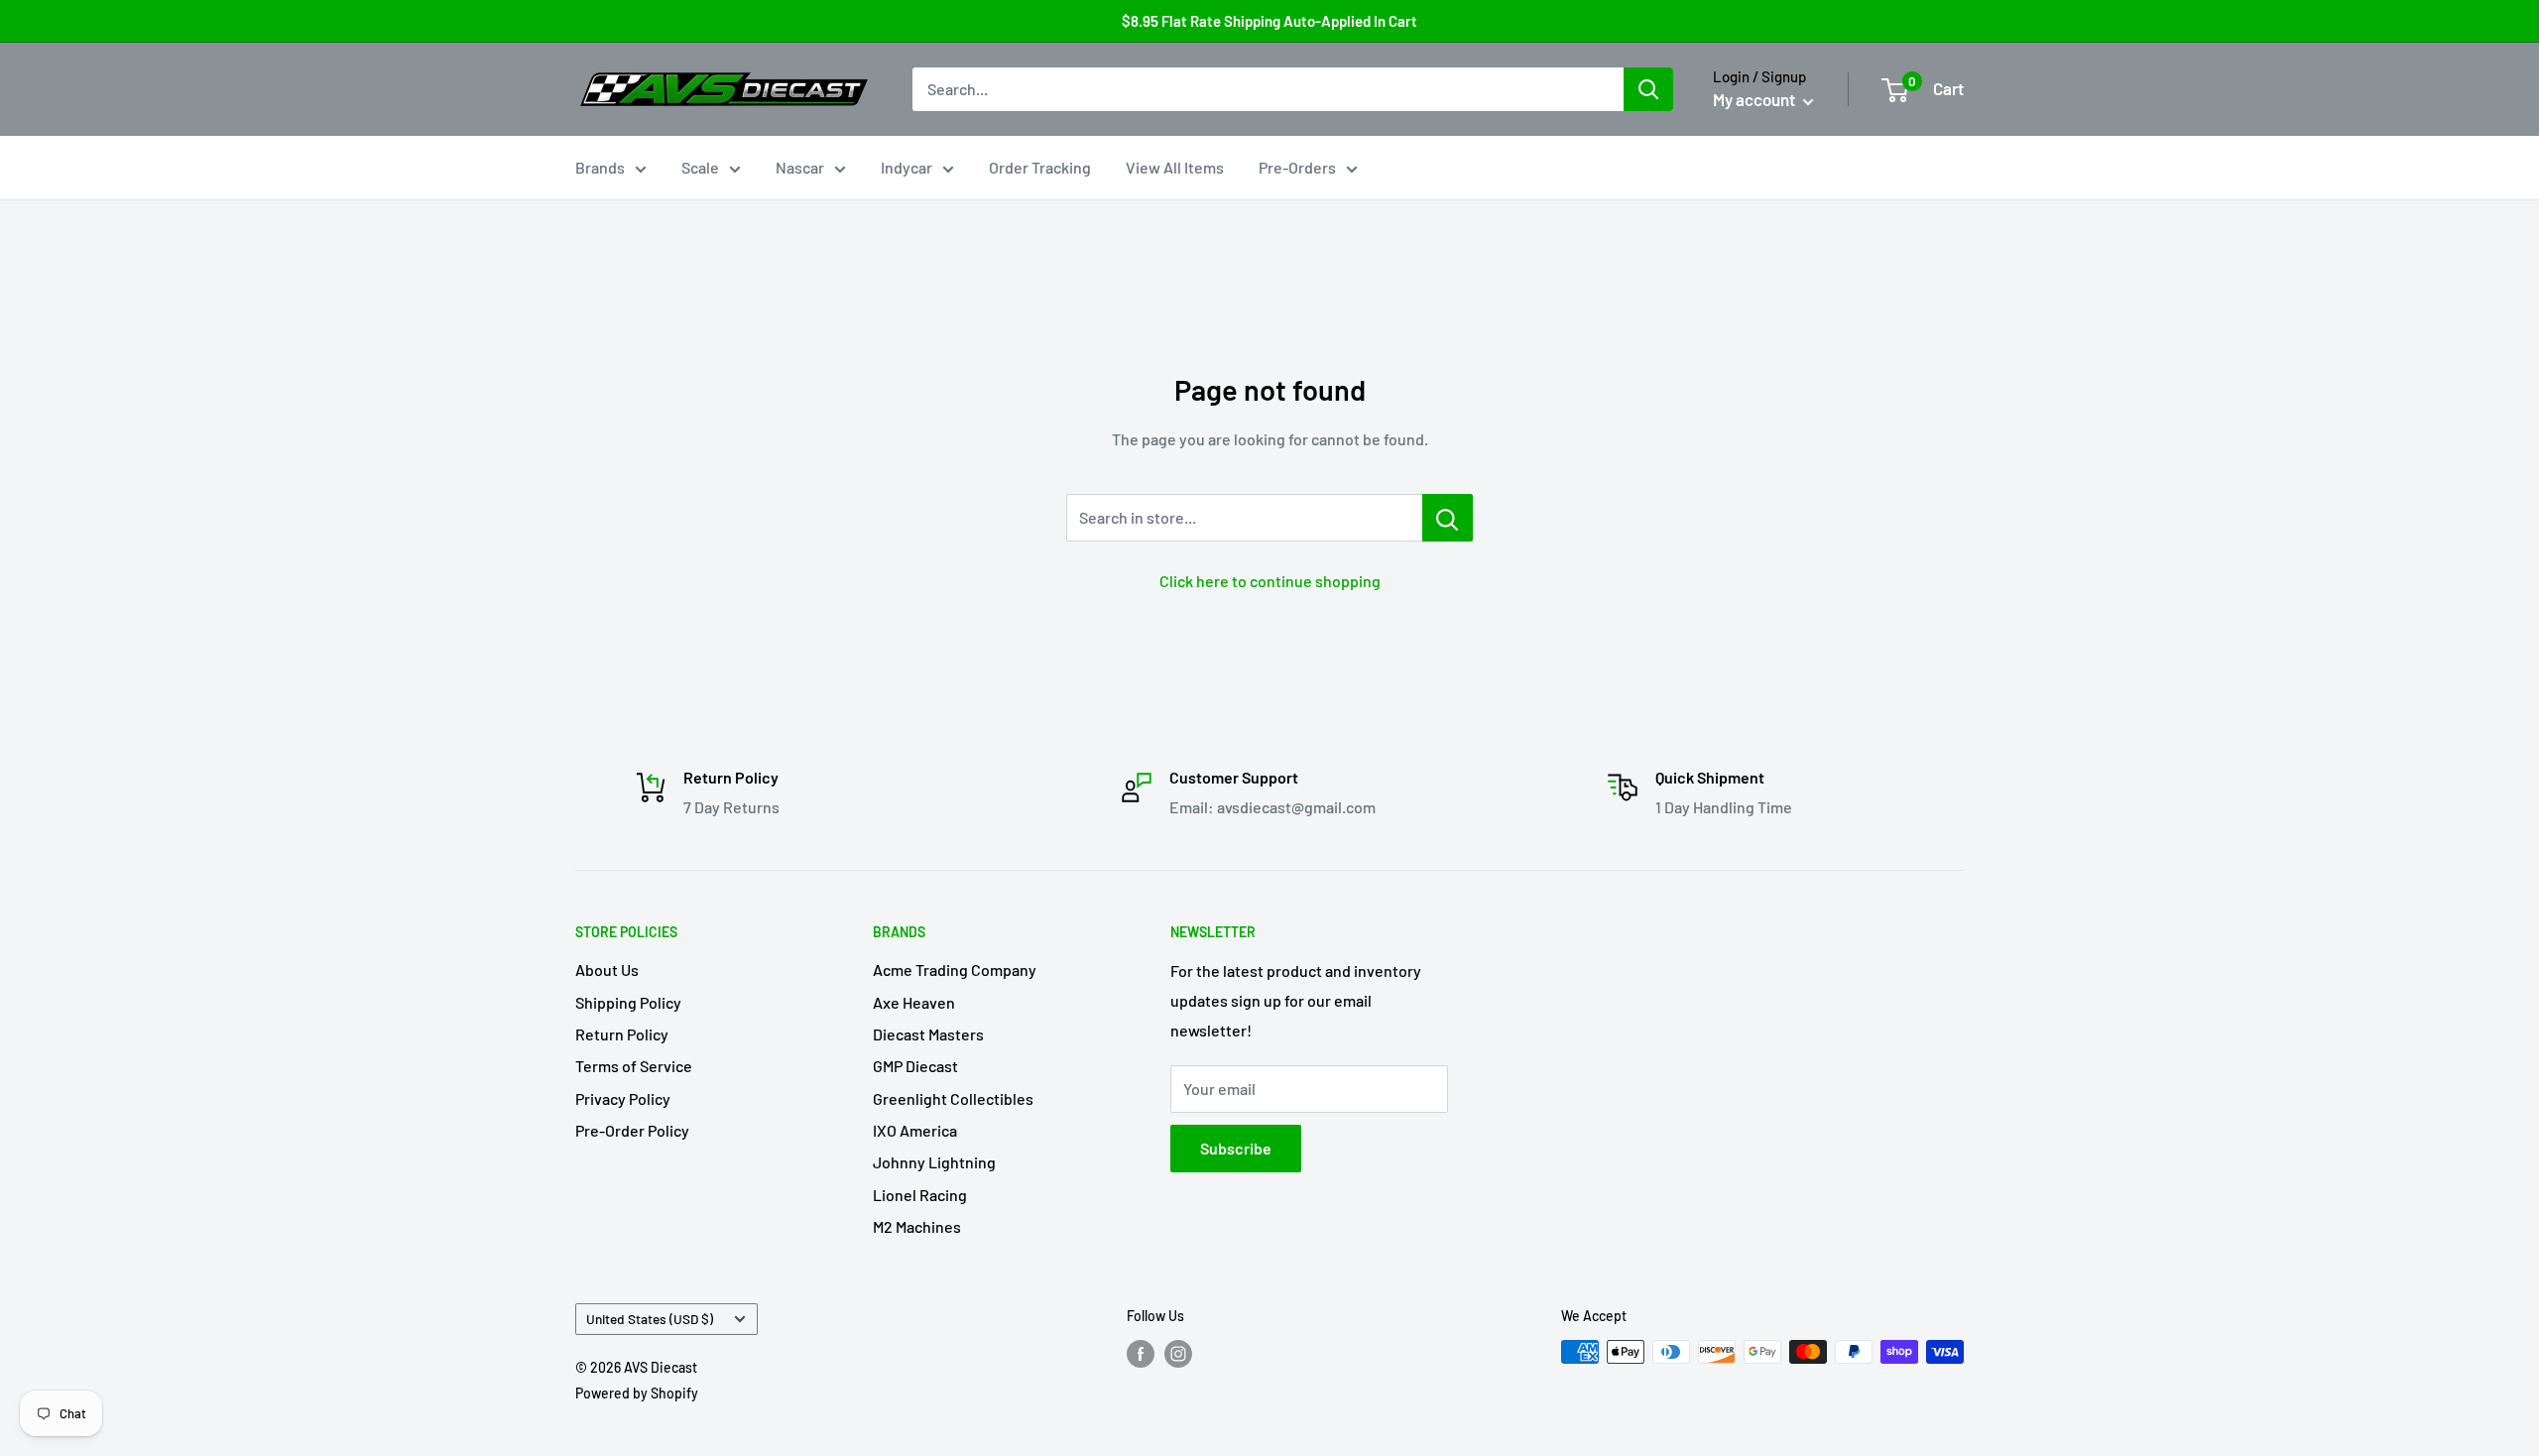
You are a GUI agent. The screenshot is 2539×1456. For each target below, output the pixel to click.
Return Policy (622, 1034)
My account (1755, 99)
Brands (600, 167)
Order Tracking (1040, 167)
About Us (607, 970)
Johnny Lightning (934, 1162)
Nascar (800, 167)
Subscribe (1236, 1148)
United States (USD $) (650, 1319)
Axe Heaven (914, 1002)
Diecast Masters (928, 1034)
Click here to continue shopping (1270, 581)
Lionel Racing (920, 1195)
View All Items (1175, 167)
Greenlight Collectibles (953, 1098)
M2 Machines (917, 1226)
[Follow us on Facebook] (1141, 1354)
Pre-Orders (1297, 167)
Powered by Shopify (637, 1393)
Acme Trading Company (955, 970)
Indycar (907, 167)
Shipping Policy (628, 1002)
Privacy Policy (623, 1098)
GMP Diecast (915, 1066)
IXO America (915, 1130)
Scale (700, 167)
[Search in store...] (1448, 518)
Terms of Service (634, 1066)
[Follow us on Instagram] (1178, 1354)
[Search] (1648, 89)
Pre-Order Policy (632, 1130)
